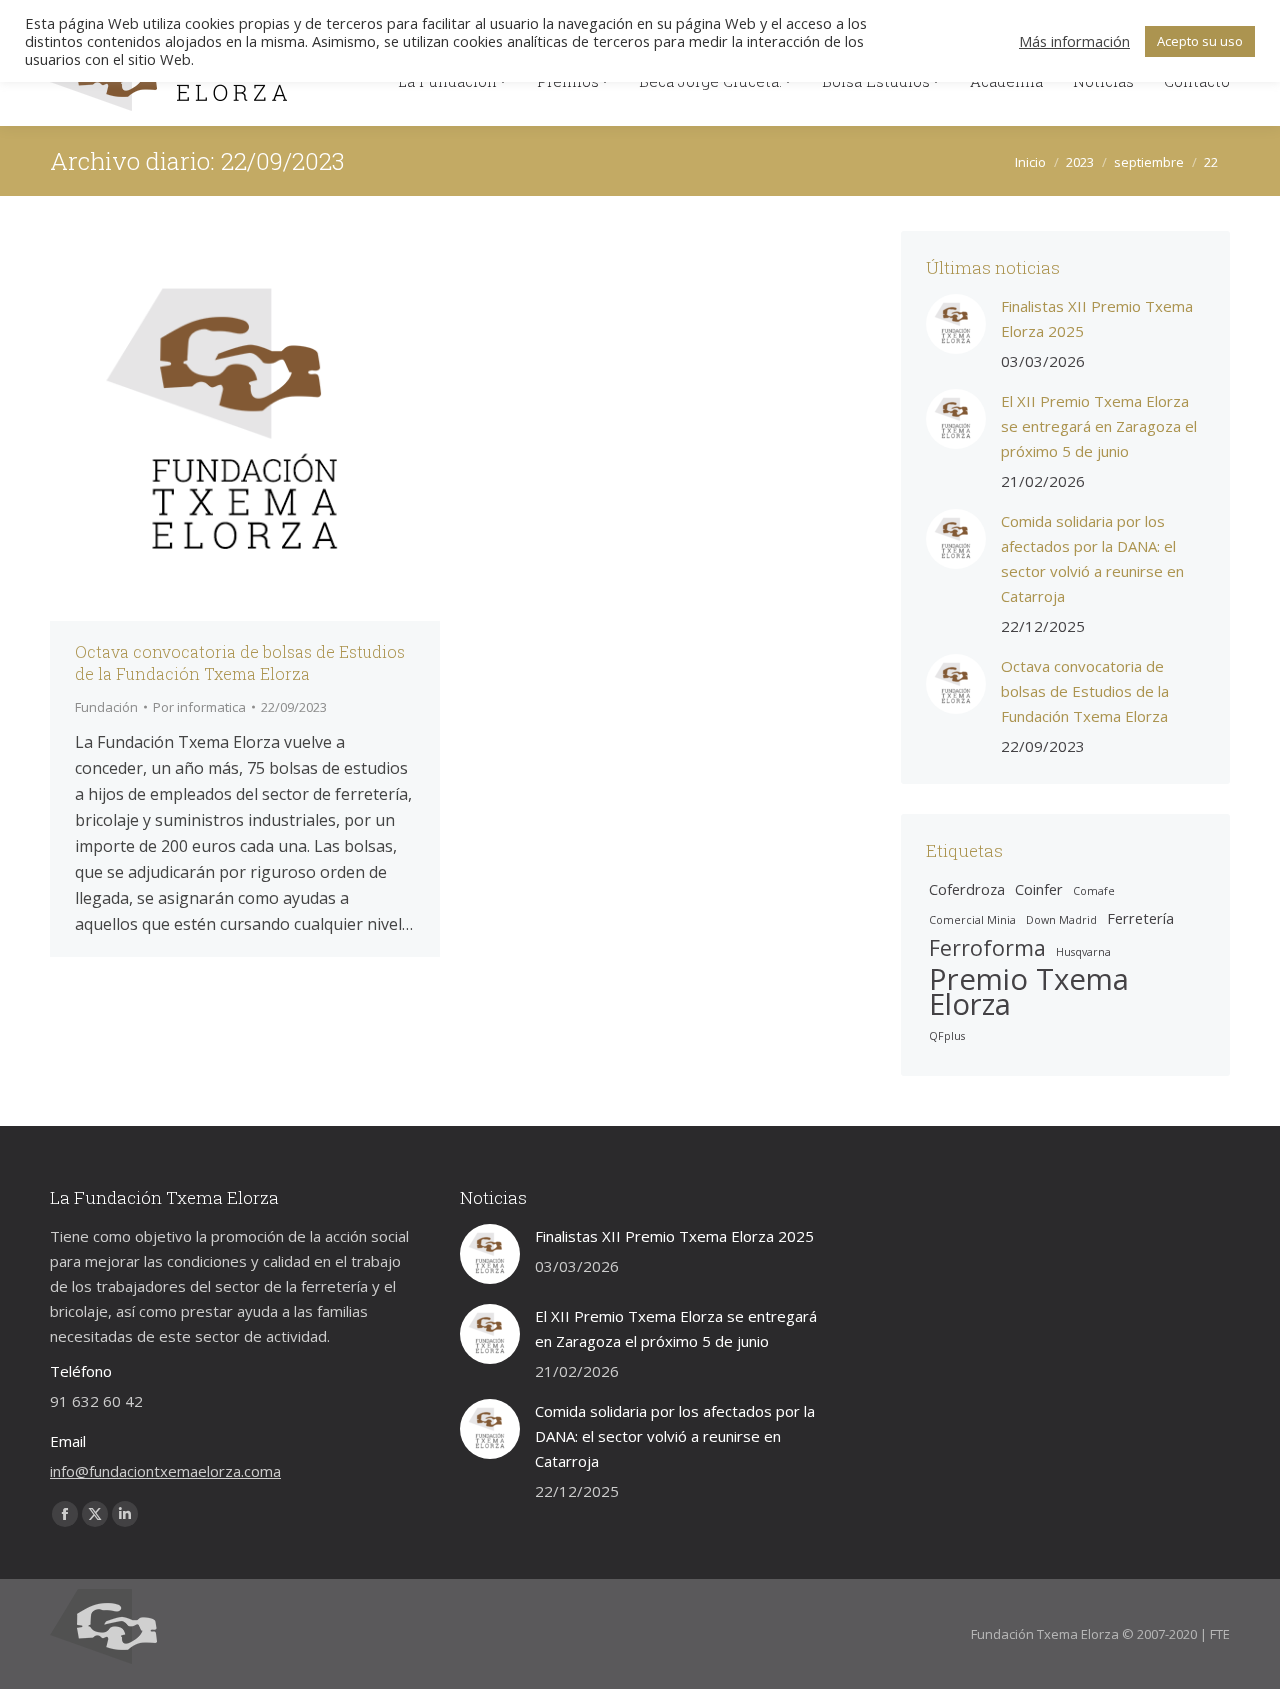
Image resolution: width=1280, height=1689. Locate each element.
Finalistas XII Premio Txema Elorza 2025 (1097, 318)
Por (199, 707)
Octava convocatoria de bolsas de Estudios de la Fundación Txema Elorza (240, 662)
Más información (1074, 41)
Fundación (106, 707)
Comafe (1094, 891)
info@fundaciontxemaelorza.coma (165, 1471)
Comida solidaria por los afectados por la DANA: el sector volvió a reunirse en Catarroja (1092, 558)
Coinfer (1039, 889)
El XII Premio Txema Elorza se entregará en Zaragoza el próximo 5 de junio (1099, 426)
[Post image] (956, 324)
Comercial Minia (972, 920)
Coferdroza (967, 889)
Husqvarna (1083, 952)
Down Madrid (1061, 920)
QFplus (947, 1036)
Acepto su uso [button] (1200, 41)
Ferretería (1140, 918)
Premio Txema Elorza (1029, 992)
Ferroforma (987, 947)
